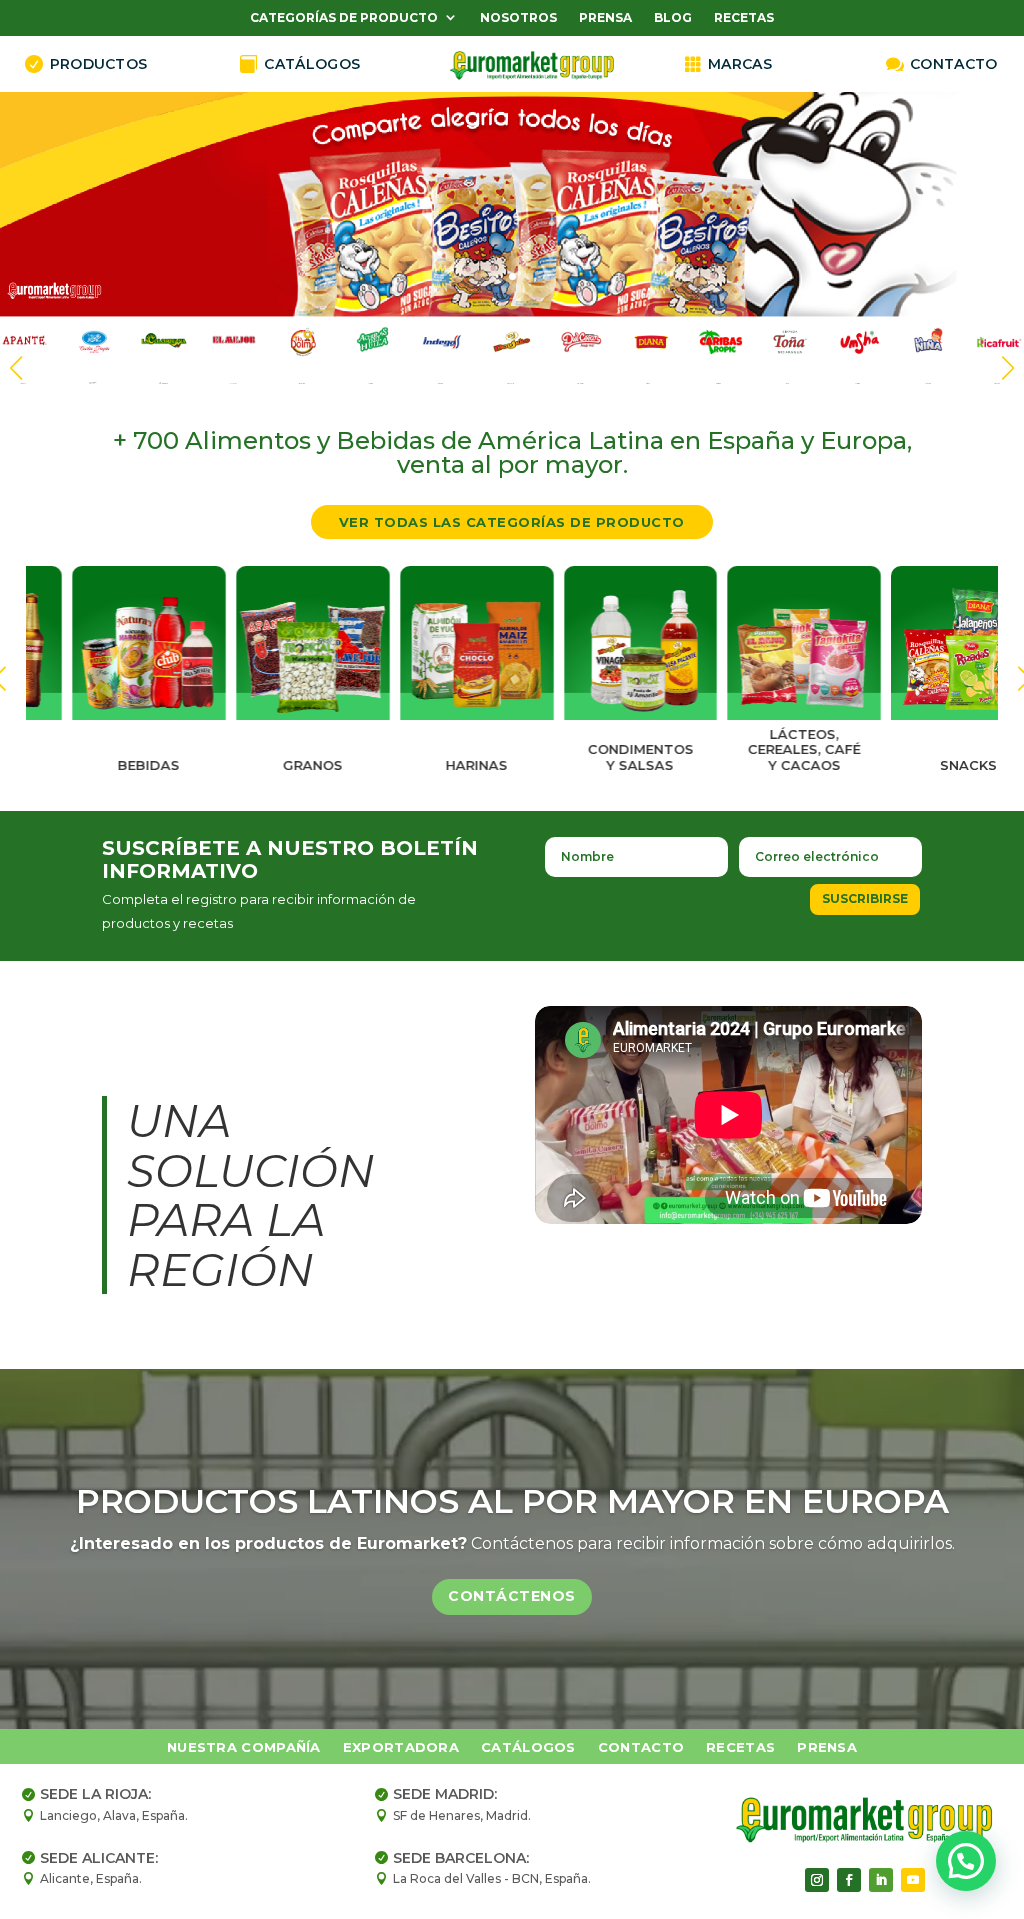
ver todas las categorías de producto (512, 522)
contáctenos (512, 1596)
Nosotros (518, 18)
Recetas (744, 18)
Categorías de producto (344, 18)
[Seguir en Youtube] (913, 1880)
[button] (1008, 368)
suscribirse (865, 898)
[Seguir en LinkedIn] (881, 1880)
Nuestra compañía (244, 1747)
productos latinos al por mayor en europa (512, 1501)
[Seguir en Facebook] (849, 1880)
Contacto (641, 1747)
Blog (673, 18)
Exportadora (401, 1747)
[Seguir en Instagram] (817, 1880)
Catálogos (528, 1747)
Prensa (605, 18)
